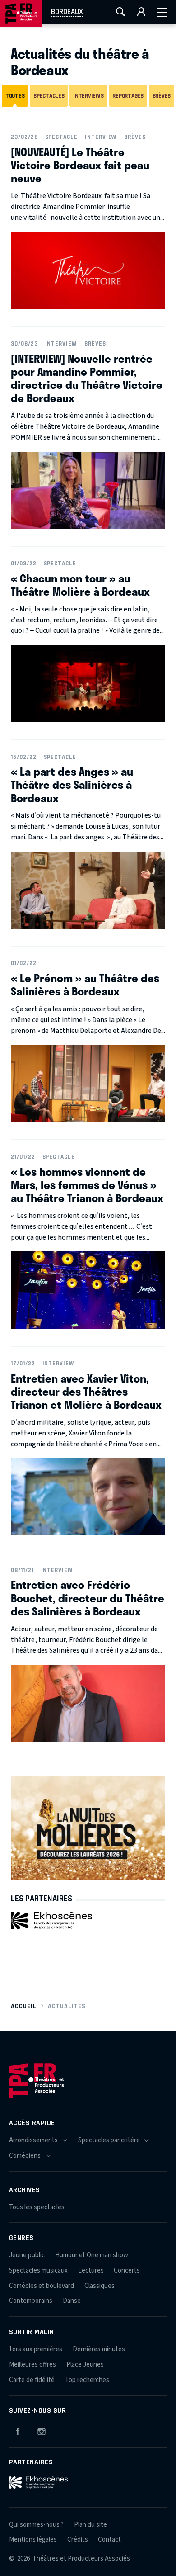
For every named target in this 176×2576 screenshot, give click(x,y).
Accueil (24, 2006)
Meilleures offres (32, 2365)
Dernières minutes (99, 2349)
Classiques (100, 2286)
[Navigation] (162, 12)
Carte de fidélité (32, 2380)
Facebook (18, 2430)
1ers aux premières (36, 2349)
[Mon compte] (141, 12)
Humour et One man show (92, 2255)
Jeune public (27, 2255)
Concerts (127, 2271)
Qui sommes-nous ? (36, 2525)
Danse (72, 2301)
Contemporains (31, 2301)
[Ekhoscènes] (51, 1920)
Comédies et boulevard (42, 2286)
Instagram (42, 2430)
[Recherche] (120, 12)
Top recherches (87, 2380)
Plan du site (90, 2525)
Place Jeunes (85, 2365)
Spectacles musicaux (38, 2271)
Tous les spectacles (37, 2207)
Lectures (91, 2271)
